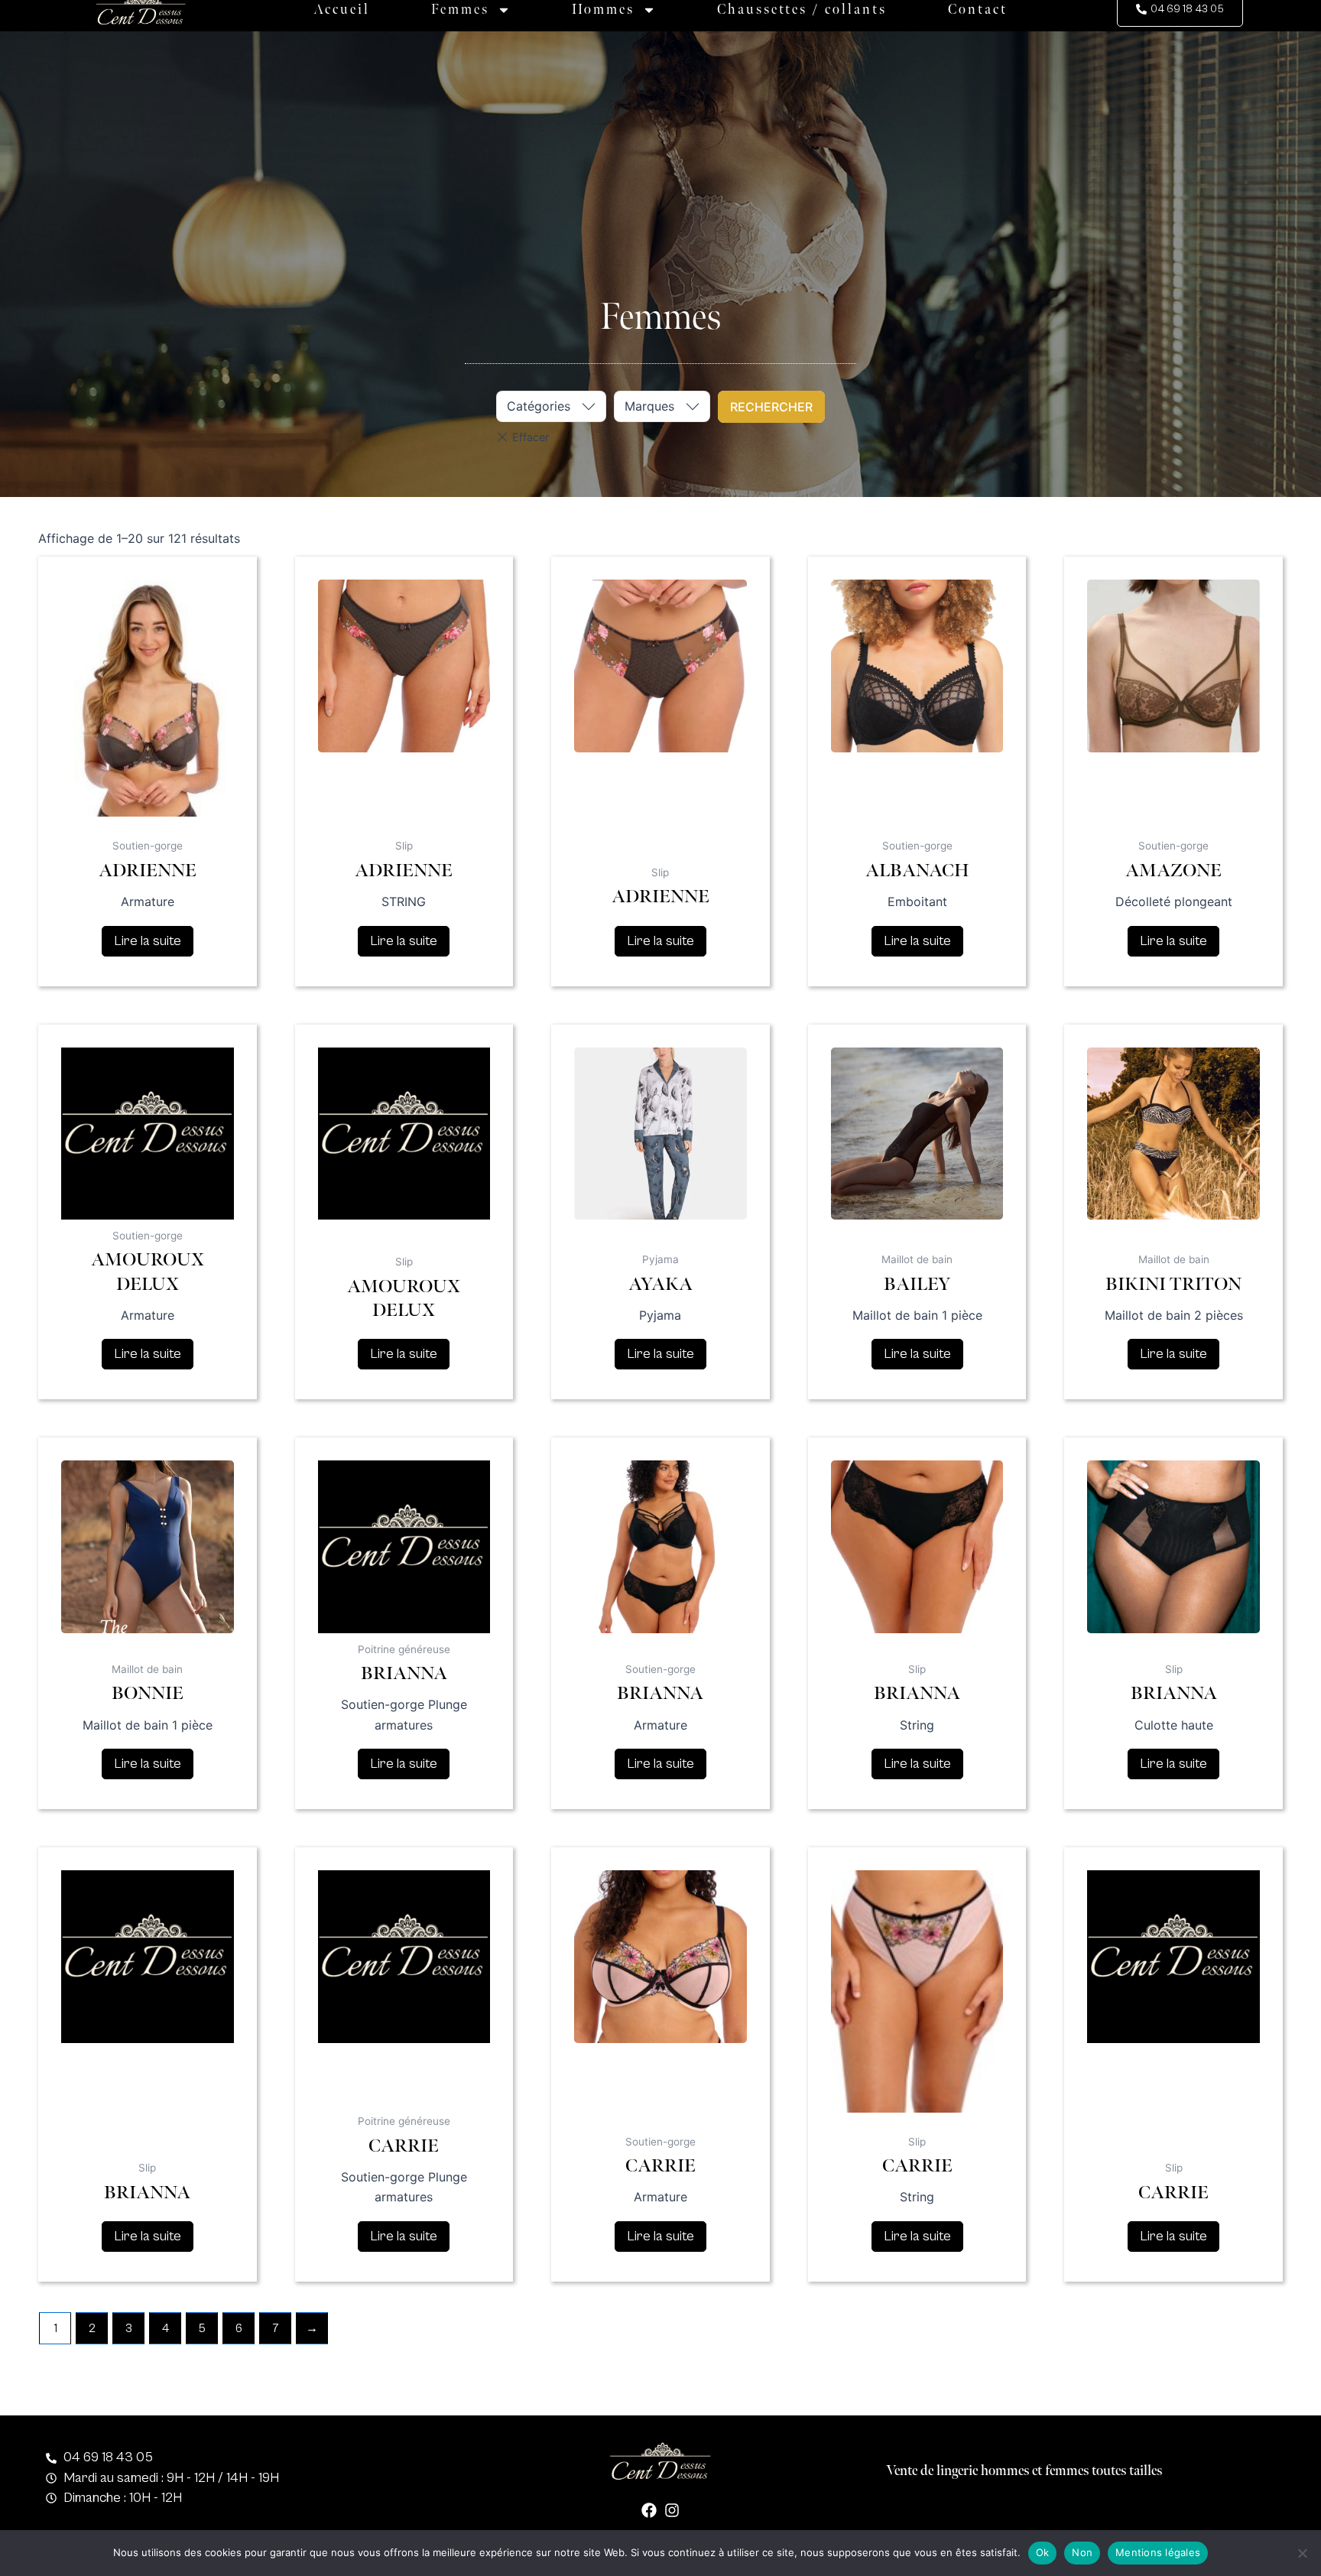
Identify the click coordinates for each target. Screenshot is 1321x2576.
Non (1082, 2552)
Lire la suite (148, 941)
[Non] (1302, 2553)
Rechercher (771, 407)
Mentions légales (1158, 2552)
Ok (1043, 2552)
